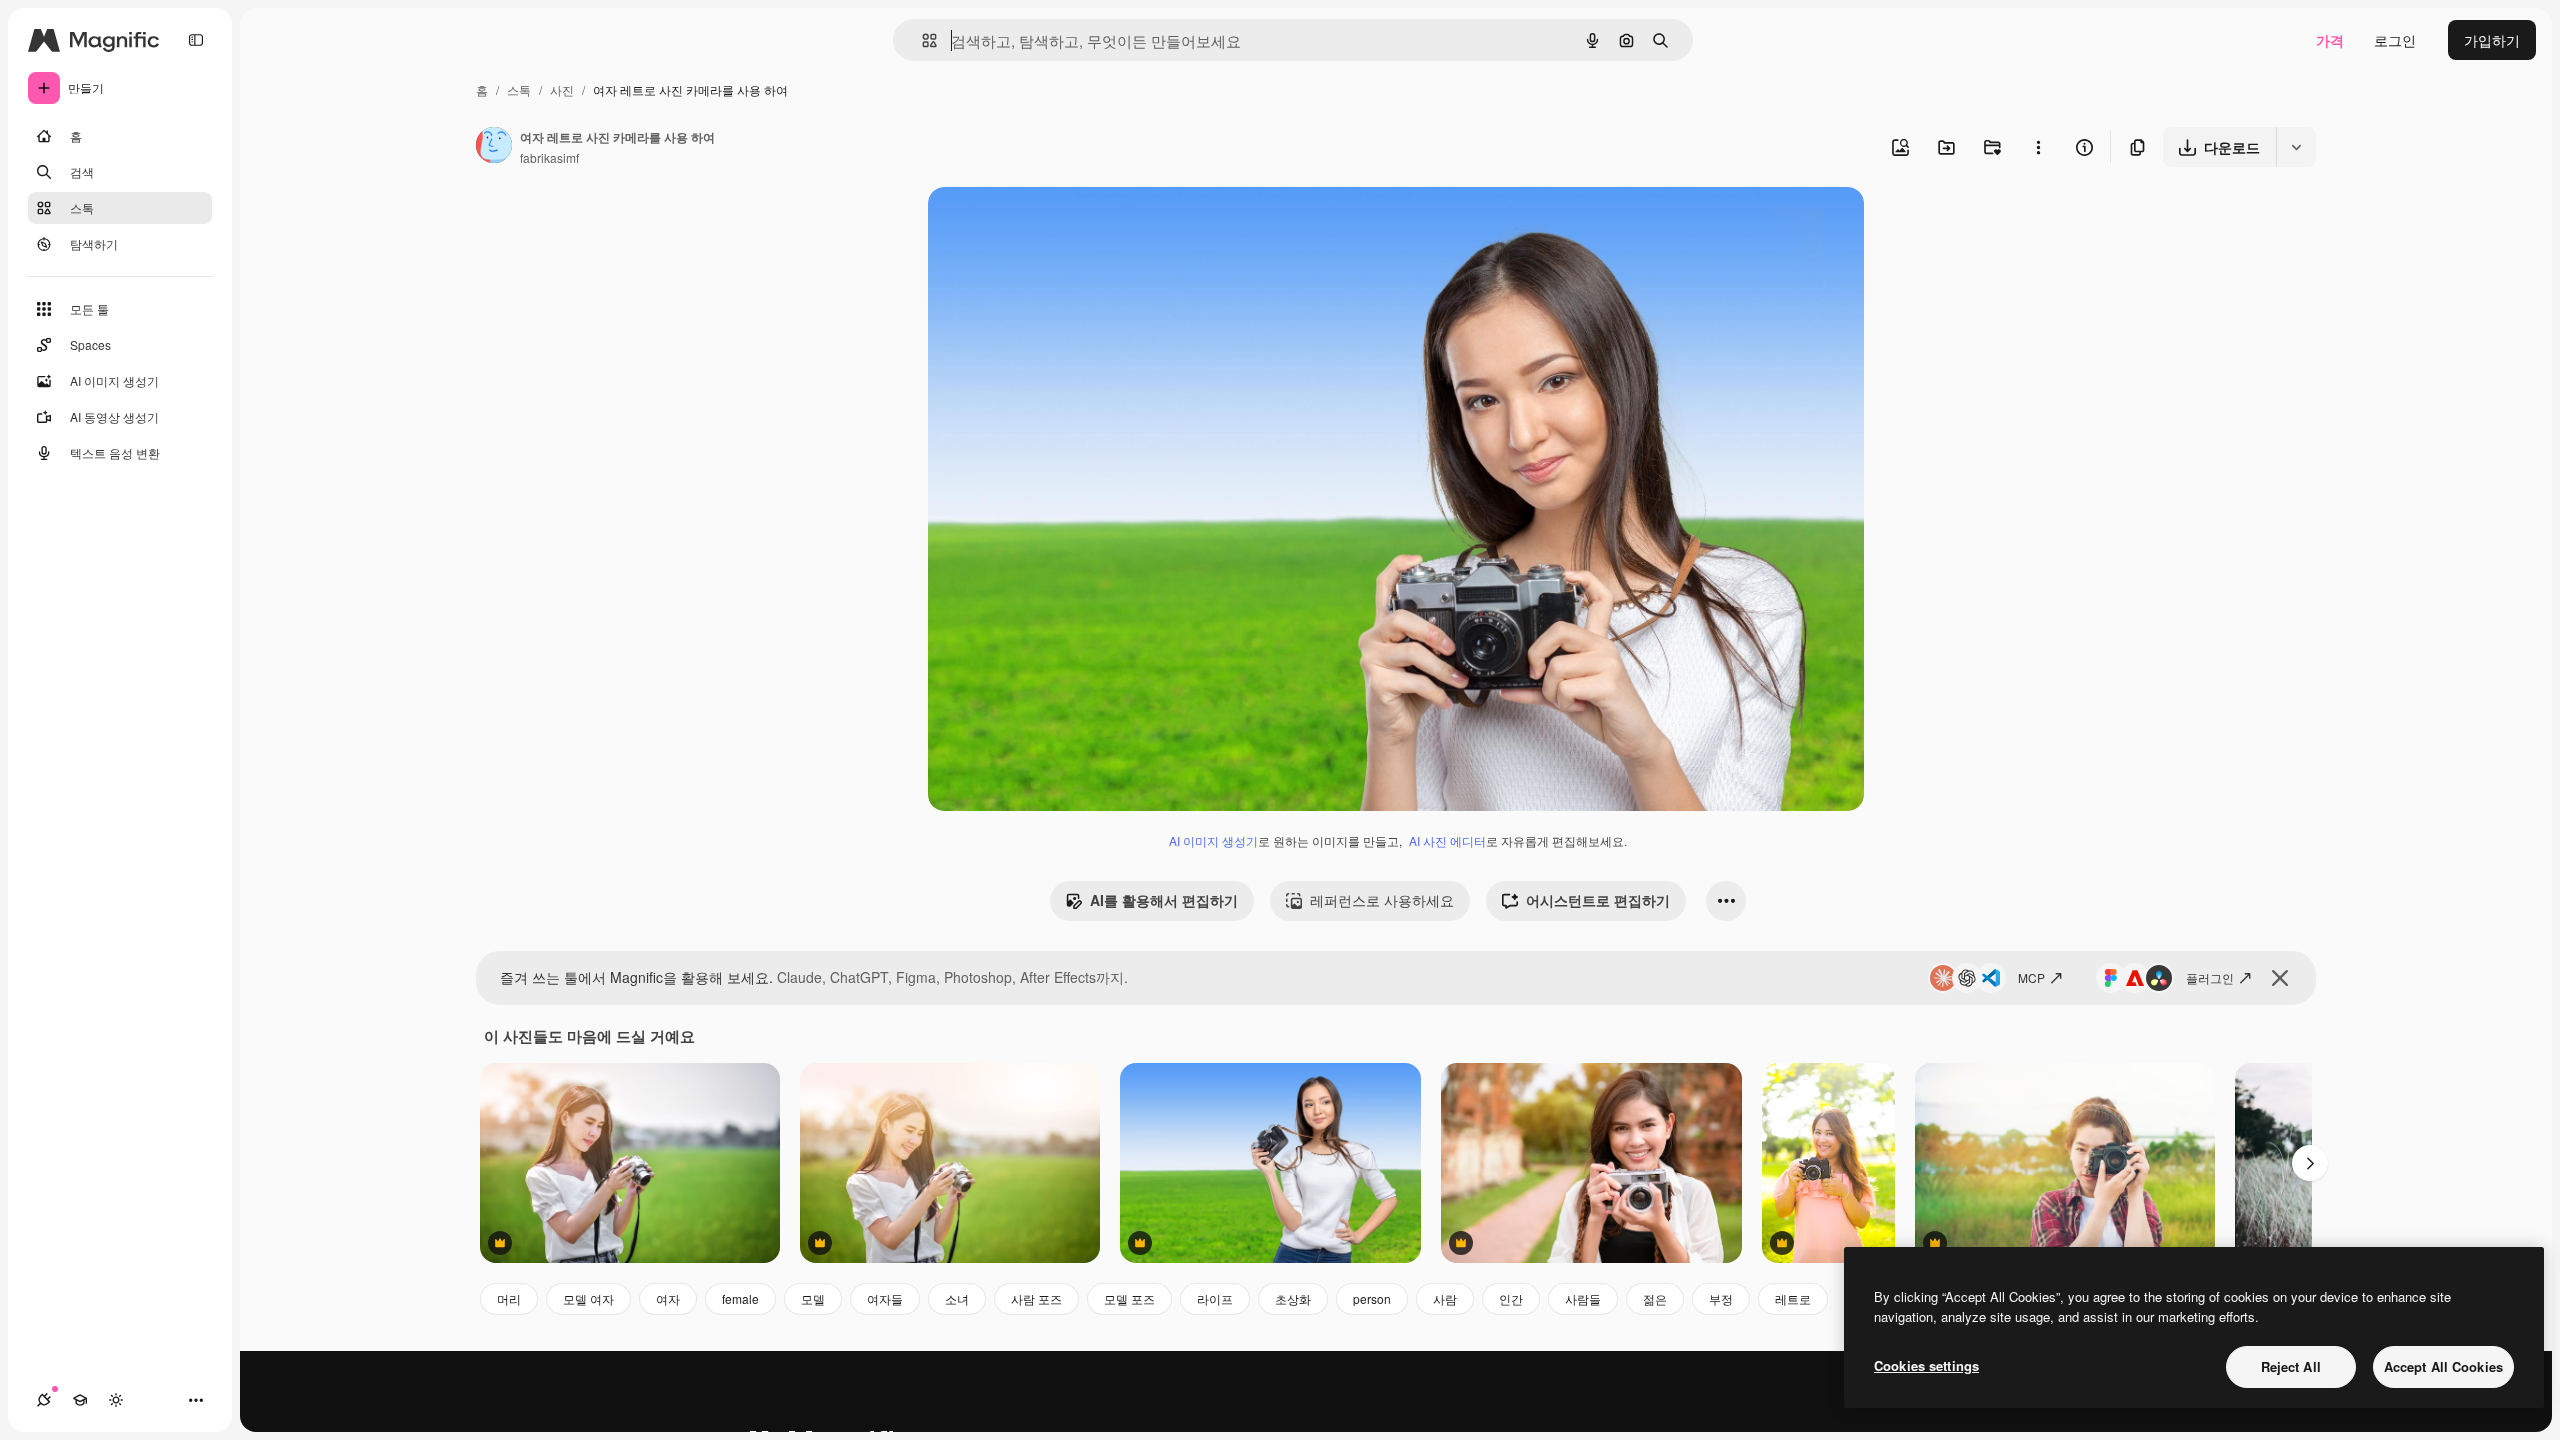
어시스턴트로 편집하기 (1598, 900)
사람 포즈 (1036, 1298)
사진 (562, 89)
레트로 (1793, 1298)
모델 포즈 (1129, 1298)
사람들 (1583, 1298)
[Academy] (80, 1400)
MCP (2031, 977)
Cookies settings (1926, 1365)
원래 (1043, 225)
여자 (668, 1298)
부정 (1721, 1298)
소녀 (957, 1298)
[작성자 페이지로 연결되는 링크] (494, 147)
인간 (1511, 1298)
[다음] (2310, 1163)
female (740, 1298)
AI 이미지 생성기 (1213, 840)
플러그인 (2210, 977)
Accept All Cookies (2443, 1366)
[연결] (44, 1400)
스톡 (519, 89)
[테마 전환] (116, 1400)
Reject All (2291, 1366)
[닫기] (2280, 978)
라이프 (1215, 1298)
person (1372, 1298)
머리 (509, 1298)
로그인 (2395, 40)
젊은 (1655, 1298)
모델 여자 (588, 1298)
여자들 (885, 1298)
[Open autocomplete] (921, 40)
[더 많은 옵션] (2038, 147)
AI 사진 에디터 (1447, 840)
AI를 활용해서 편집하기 (1164, 900)
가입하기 (2492, 40)
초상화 (1293, 1298)
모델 (813, 1298)
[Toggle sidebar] (196, 40)
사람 (1445, 1298)
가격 (2330, 40)
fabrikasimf (549, 157)
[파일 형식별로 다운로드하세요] (2296, 147)
